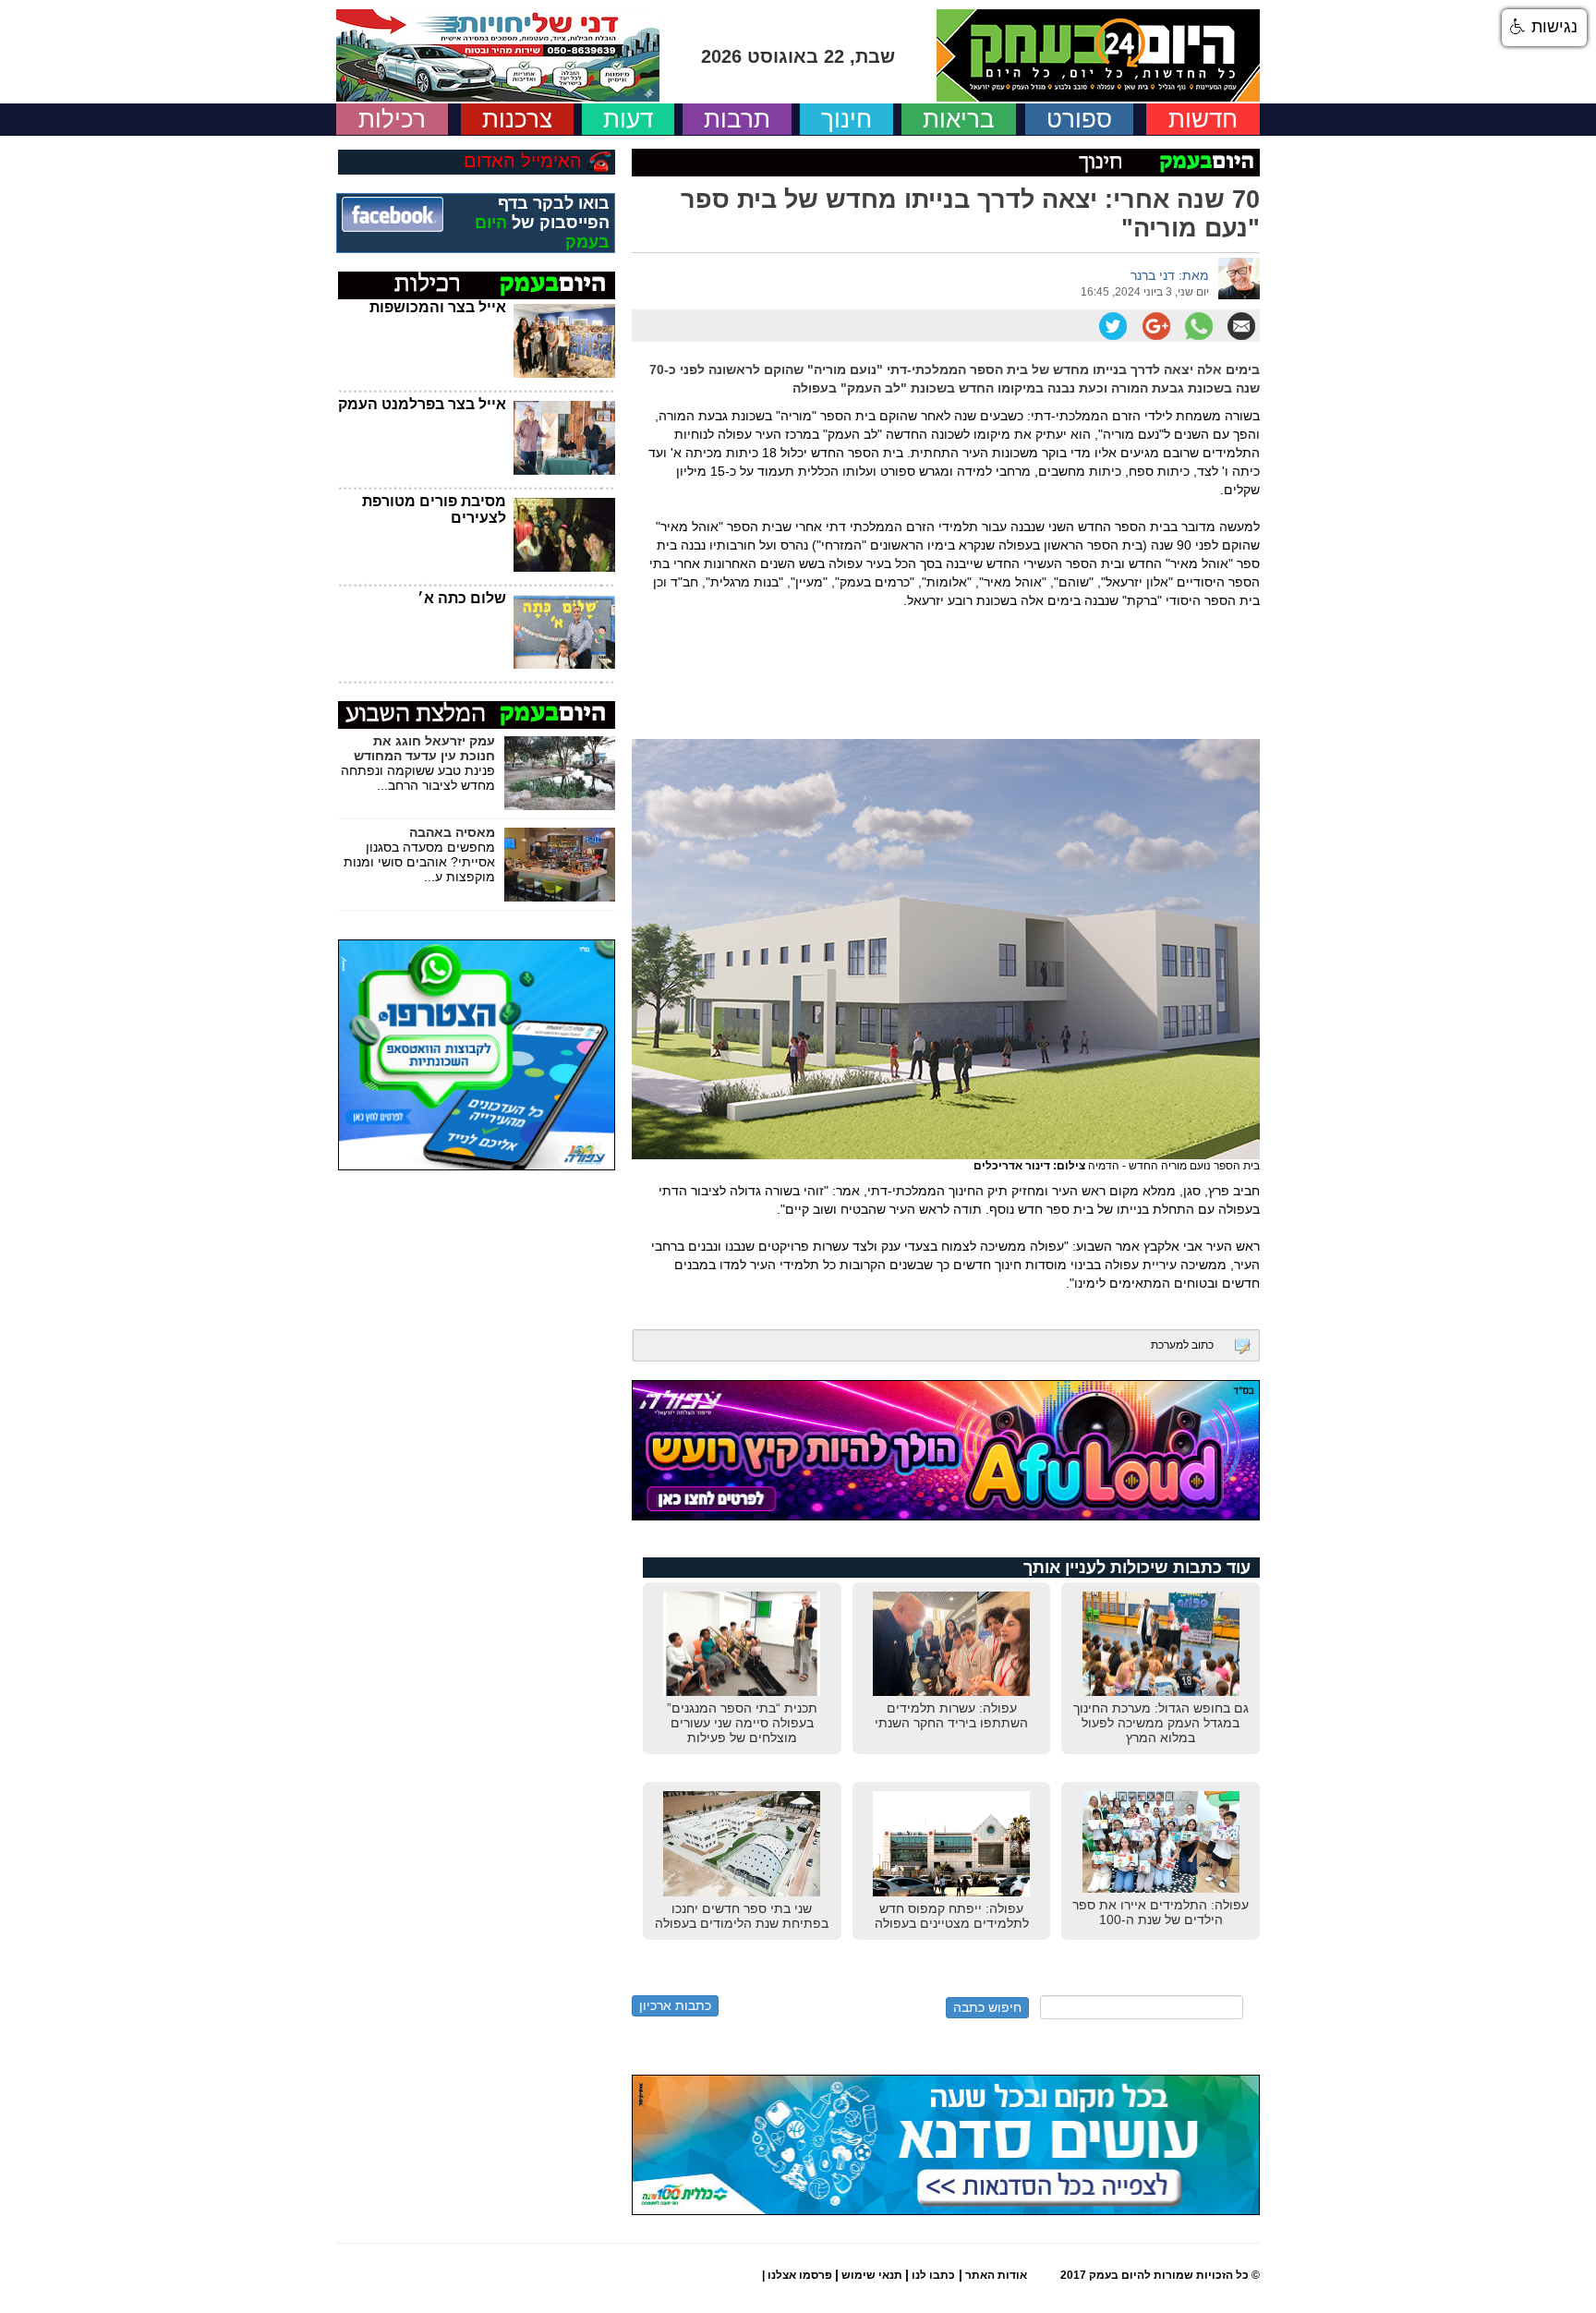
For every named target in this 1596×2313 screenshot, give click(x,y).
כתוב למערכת (1182, 1345)
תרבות (737, 119)
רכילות (392, 119)
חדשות (1203, 119)
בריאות (959, 119)
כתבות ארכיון (675, 2005)
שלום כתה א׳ (462, 598)
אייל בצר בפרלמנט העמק (422, 404)
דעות (628, 119)
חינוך (846, 119)
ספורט (1079, 119)
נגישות (1552, 27)
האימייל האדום (523, 161)
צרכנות (517, 119)
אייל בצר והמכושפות (438, 307)
